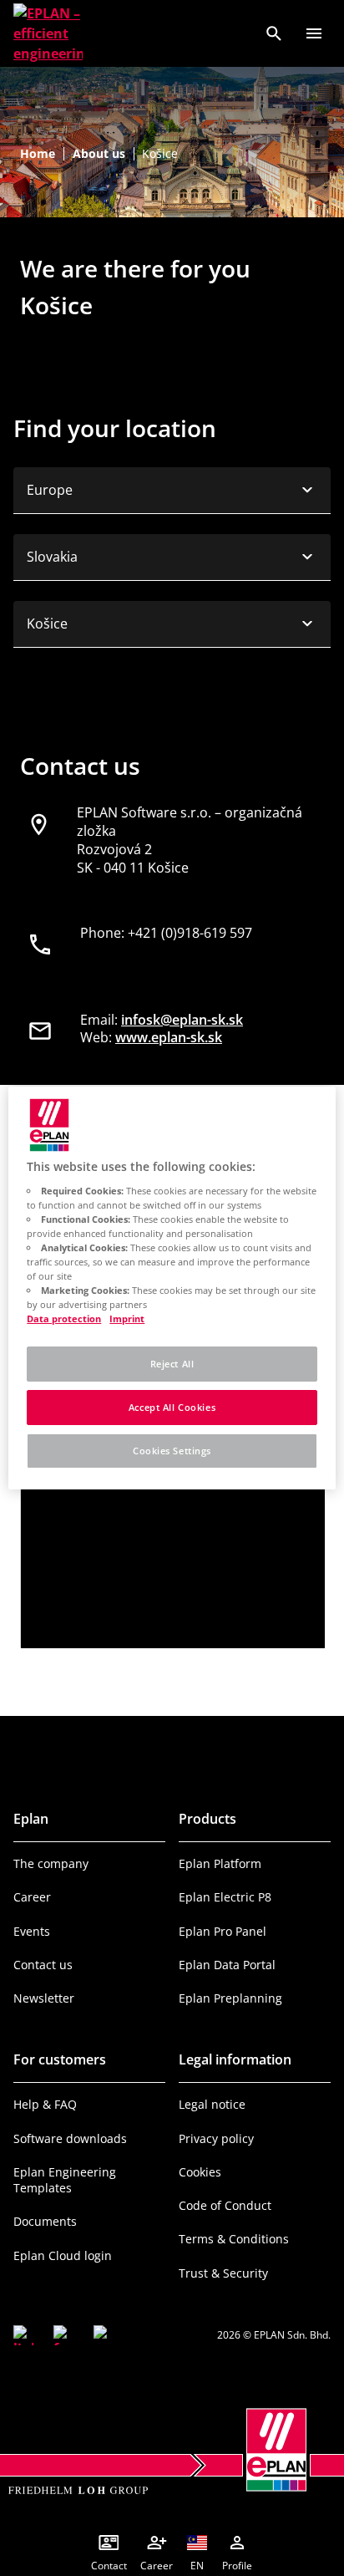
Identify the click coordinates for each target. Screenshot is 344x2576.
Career (32, 1897)
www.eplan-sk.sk (169, 1037)
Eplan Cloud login (63, 2255)
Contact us (43, 1965)
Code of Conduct (225, 2205)
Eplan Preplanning (230, 1998)
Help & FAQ (45, 2104)
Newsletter (44, 1998)
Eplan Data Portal (227, 1965)
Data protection (64, 1319)
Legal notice (212, 2104)
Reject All (172, 1364)
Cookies (200, 2172)
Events (32, 1931)
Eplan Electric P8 (225, 1897)
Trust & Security (223, 2273)
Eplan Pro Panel (223, 1931)
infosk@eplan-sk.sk (182, 1020)
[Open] (314, 33)
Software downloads (70, 2138)
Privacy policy (216, 2138)
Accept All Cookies (172, 1407)
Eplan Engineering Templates (65, 2180)
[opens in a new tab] (23, 2335)
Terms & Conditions (234, 2239)
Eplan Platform (220, 1863)
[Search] (274, 33)
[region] (172, 1288)
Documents (45, 2221)
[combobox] (172, 491)
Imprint (127, 1319)
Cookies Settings (172, 1451)
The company (51, 1863)
